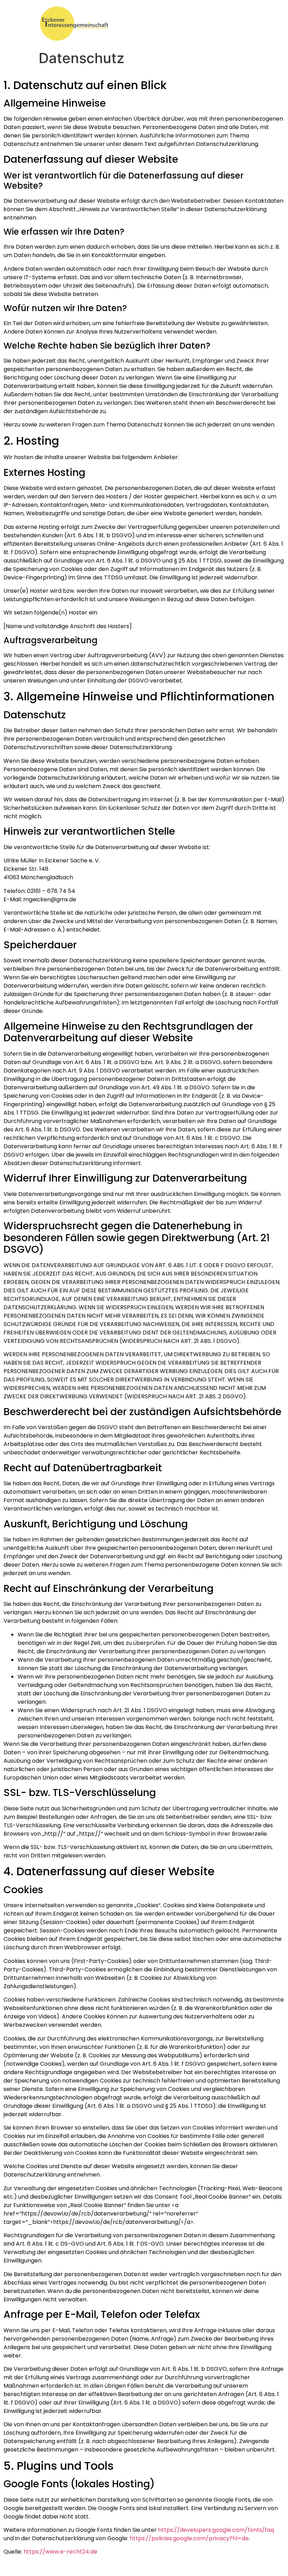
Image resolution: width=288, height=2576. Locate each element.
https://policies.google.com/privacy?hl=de (189, 2538)
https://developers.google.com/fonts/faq (216, 2530)
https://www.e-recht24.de (60, 2552)
